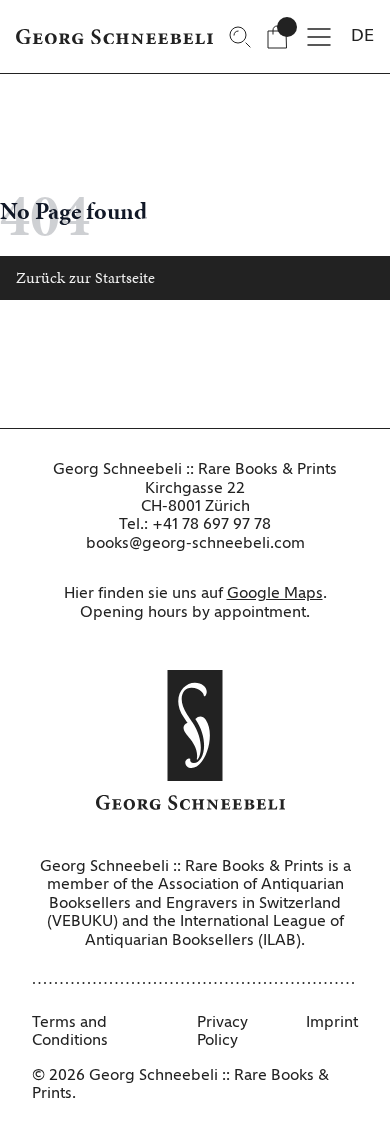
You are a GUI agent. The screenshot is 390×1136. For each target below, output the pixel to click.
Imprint (332, 1023)
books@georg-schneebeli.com (195, 544)
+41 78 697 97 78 (211, 525)
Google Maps (275, 594)
